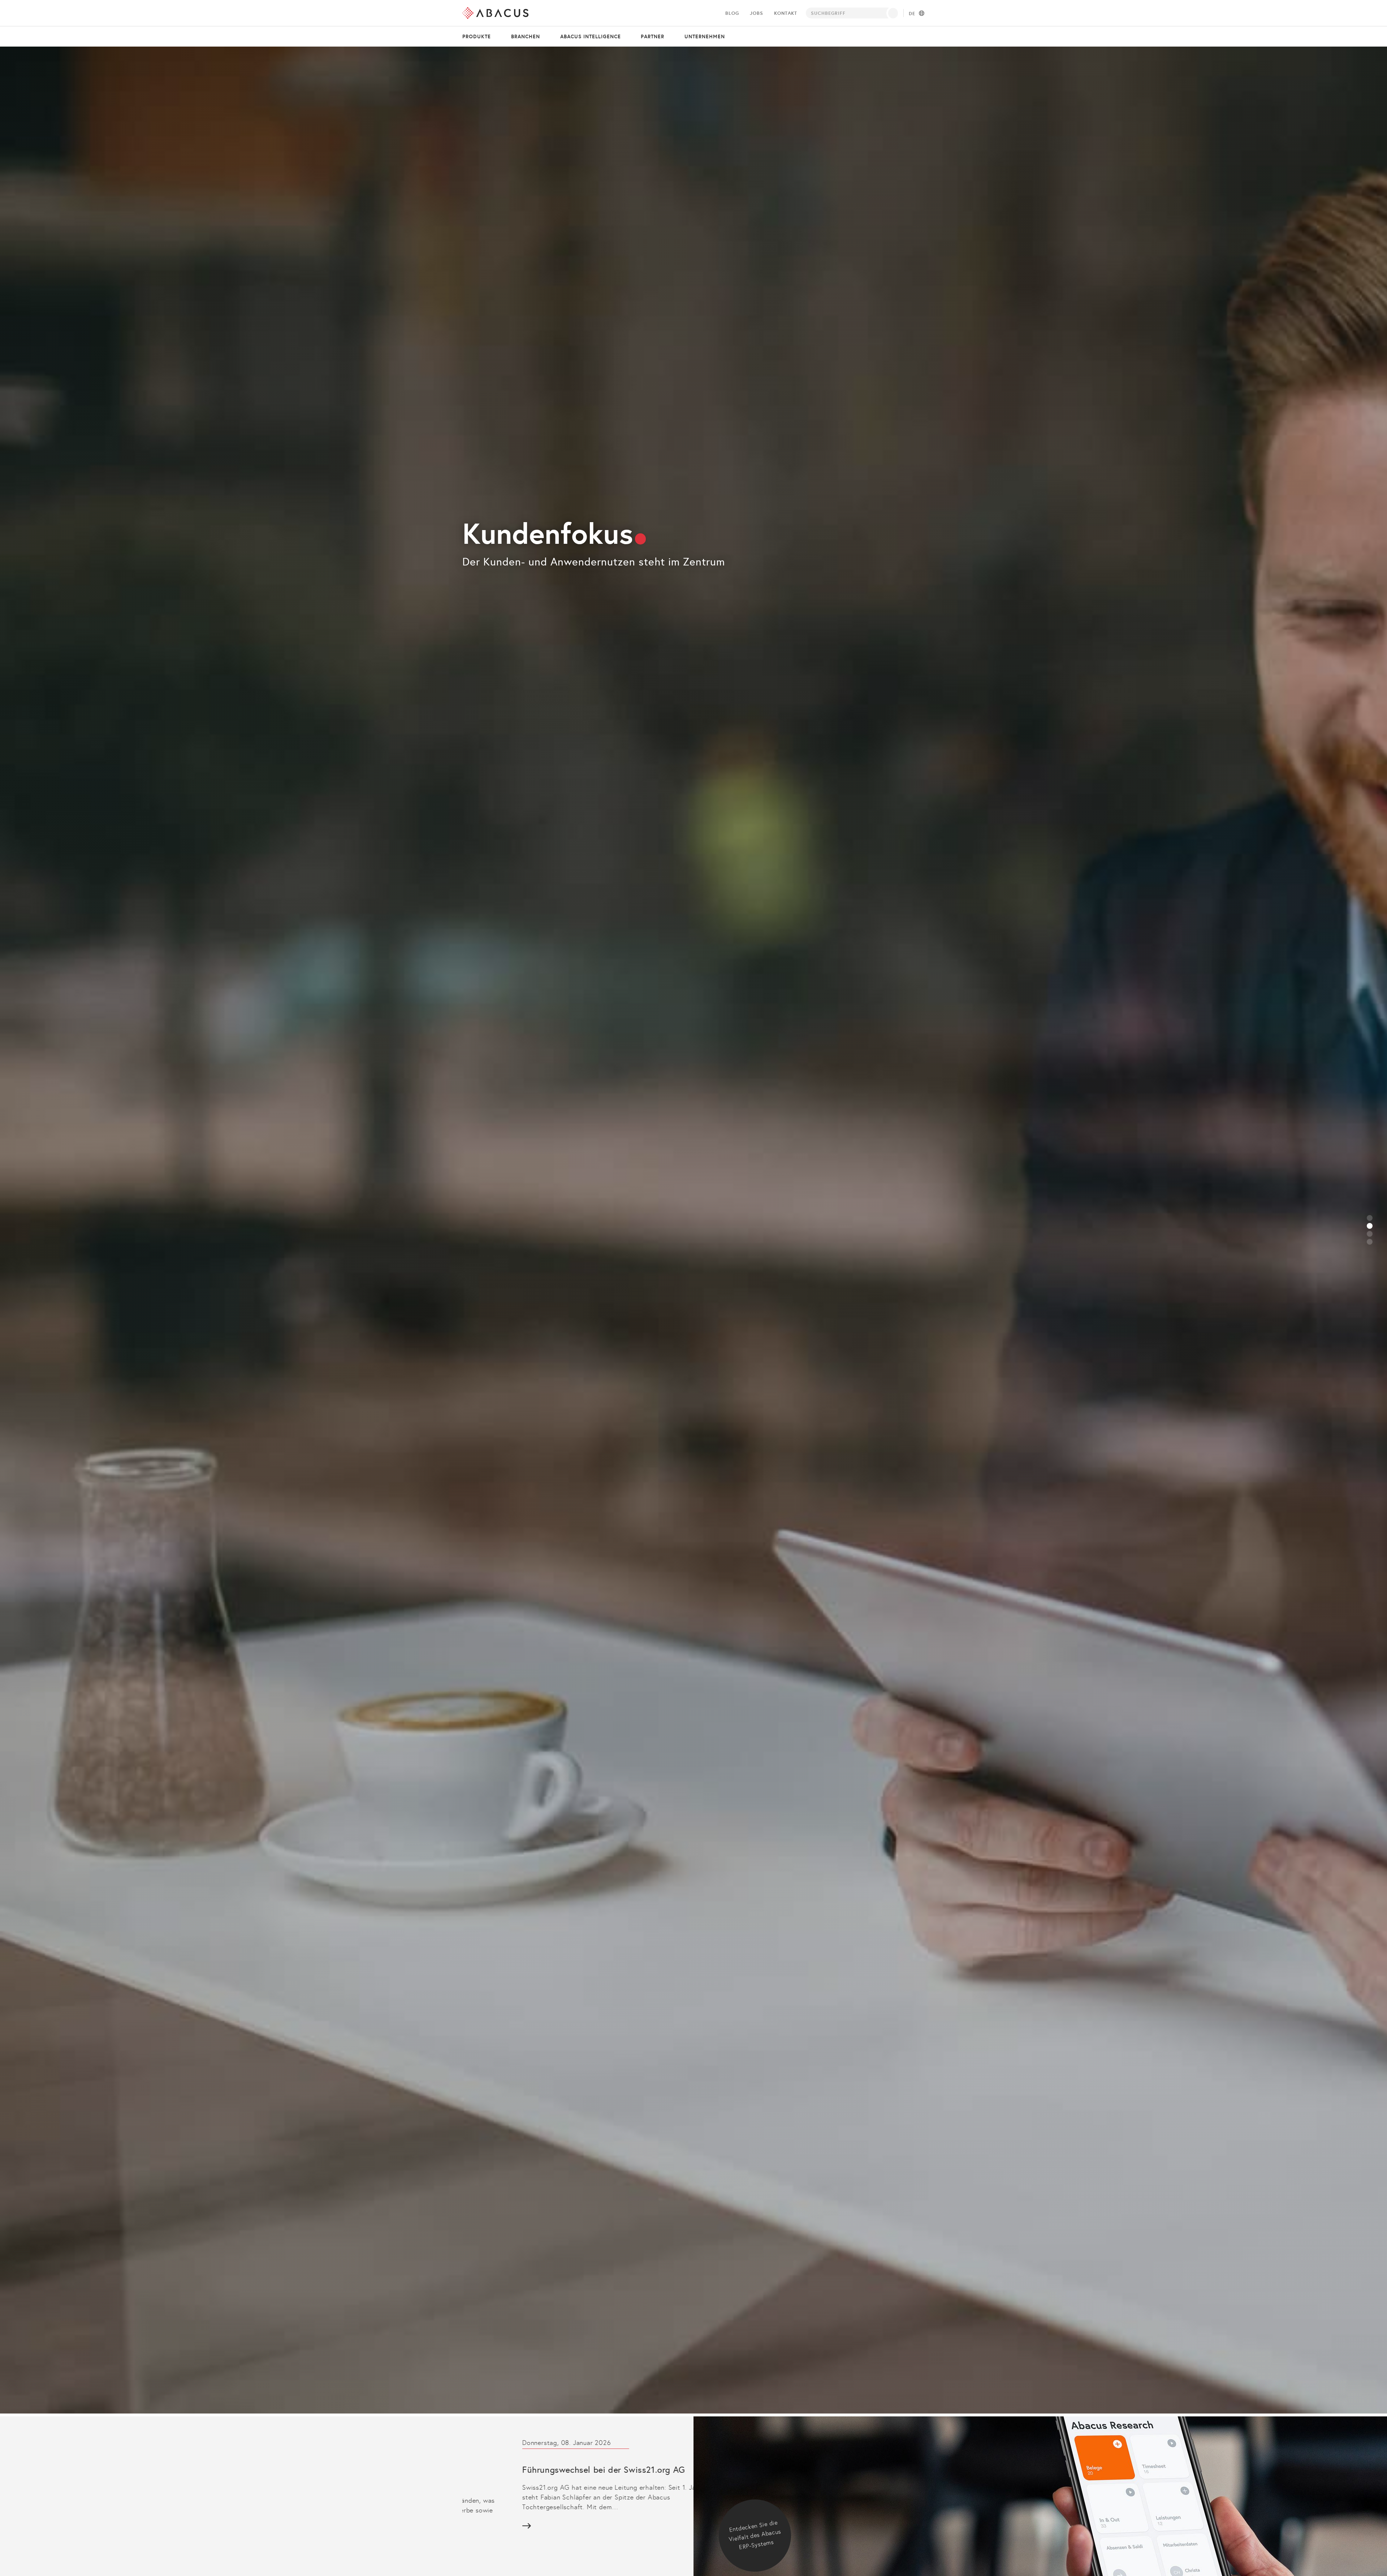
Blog (732, 13)
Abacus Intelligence (591, 36)
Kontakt (786, 13)
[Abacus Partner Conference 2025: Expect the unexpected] (567, 2491)
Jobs (756, 13)
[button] (1370, 1218)
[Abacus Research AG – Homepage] (495, 13)
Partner (653, 36)
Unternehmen (705, 36)
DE (912, 14)
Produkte (477, 36)
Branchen (526, 36)
